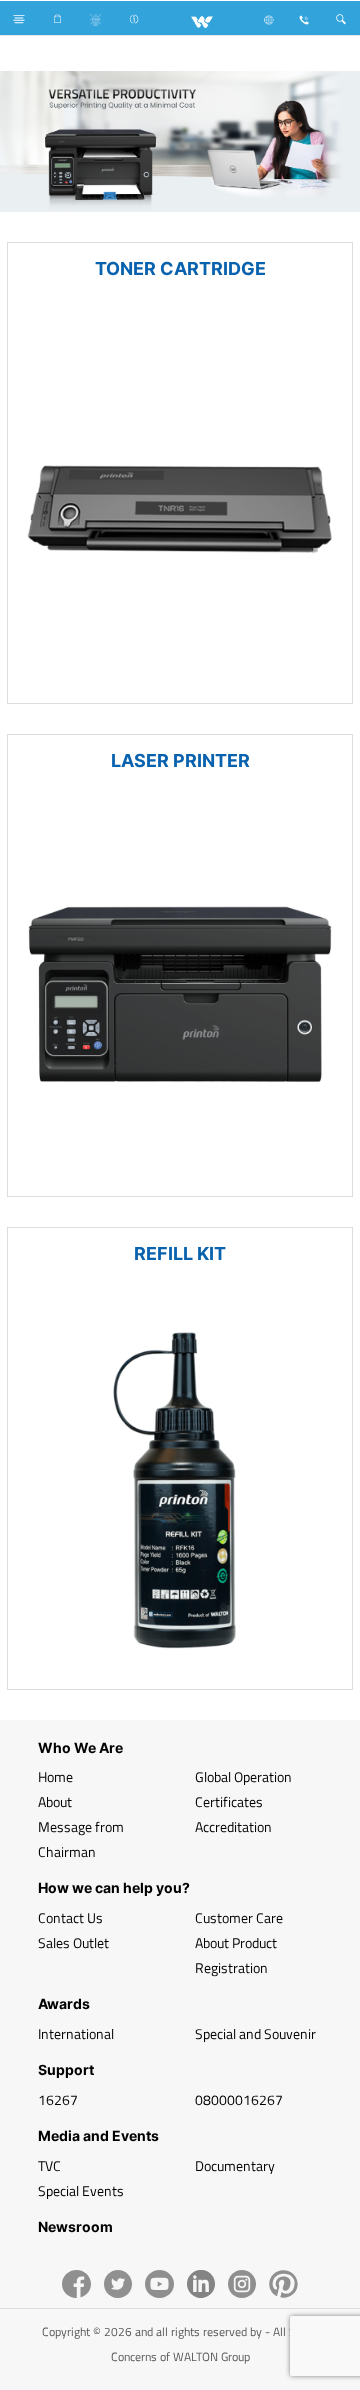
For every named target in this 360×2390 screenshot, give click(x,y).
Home (55, 1776)
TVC (49, 2165)
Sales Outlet (73, 1942)
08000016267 (239, 2099)
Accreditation (233, 1826)
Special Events (81, 2190)
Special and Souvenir (255, 2033)
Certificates (229, 1801)
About (55, 1801)
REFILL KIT (180, 1253)
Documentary (235, 2165)
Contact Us (70, 1917)
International (76, 2033)
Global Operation (243, 1776)
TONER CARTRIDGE (180, 268)
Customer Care (239, 1917)
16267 (58, 2099)
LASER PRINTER (180, 760)
